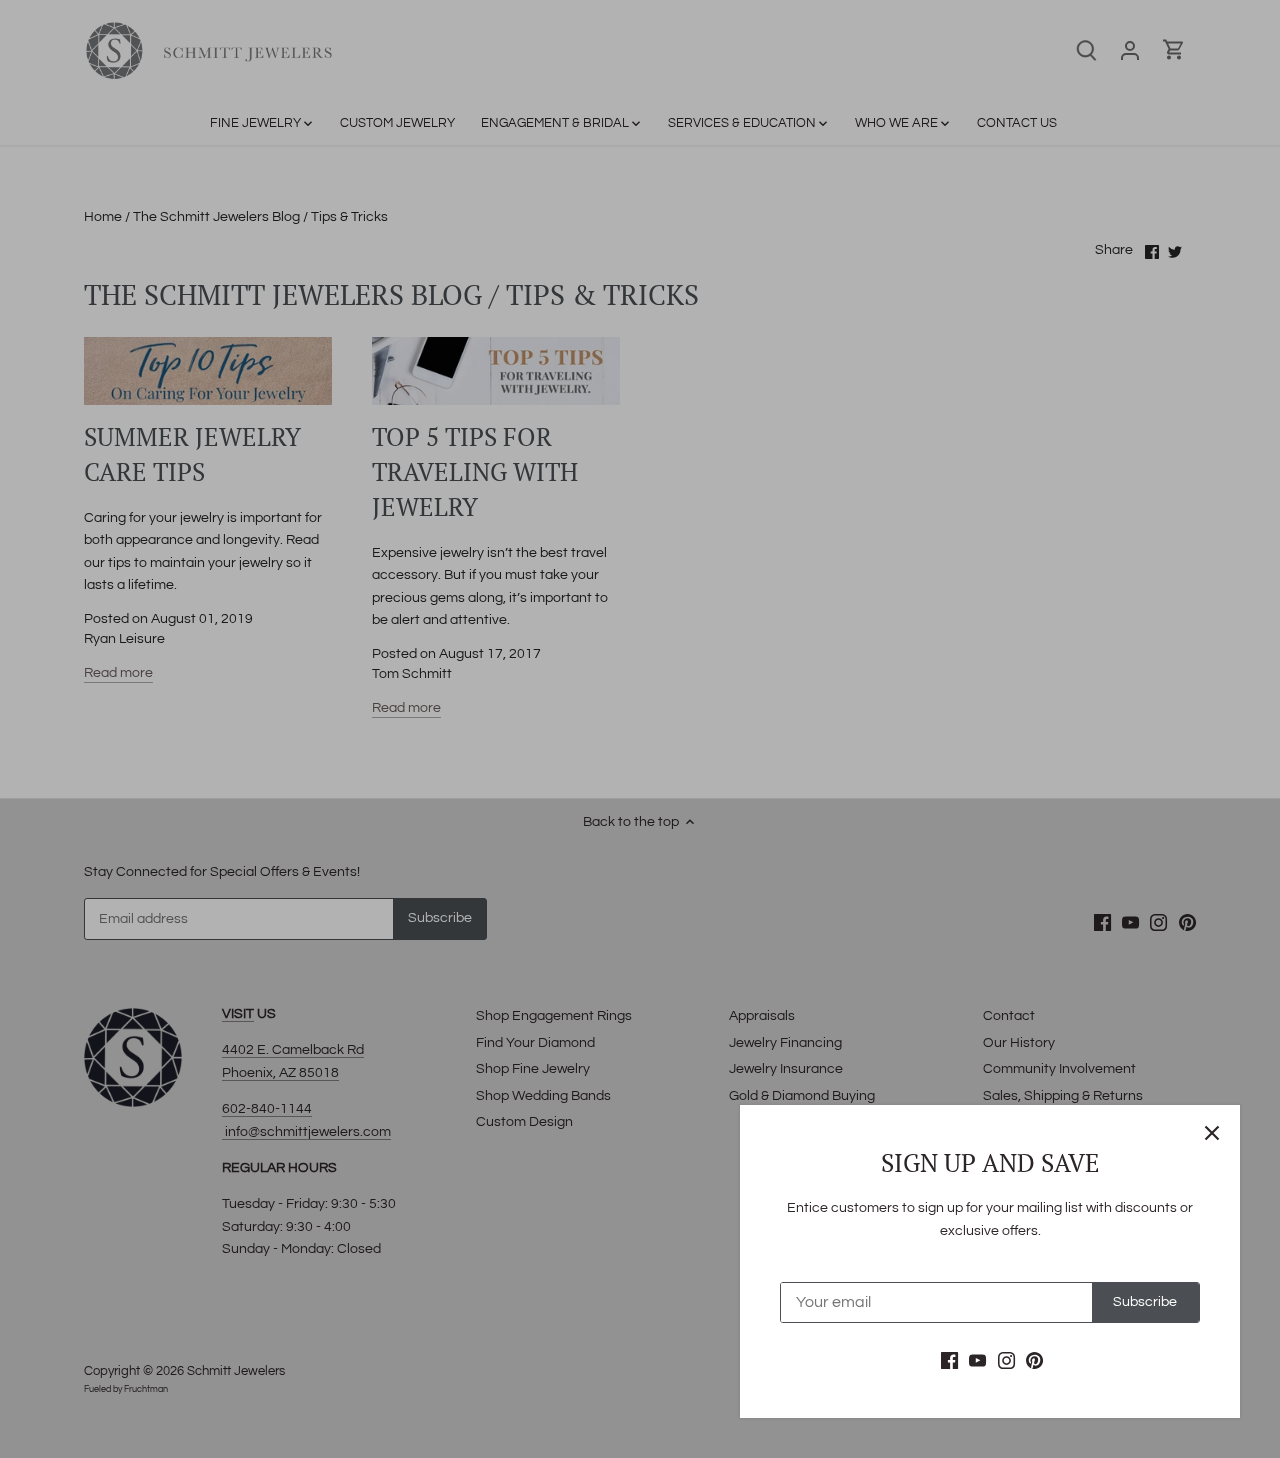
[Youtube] (977, 1361)
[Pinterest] (1034, 1361)
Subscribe (1145, 1302)
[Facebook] (949, 1361)
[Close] (1212, 1133)
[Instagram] (1006, 1361)
